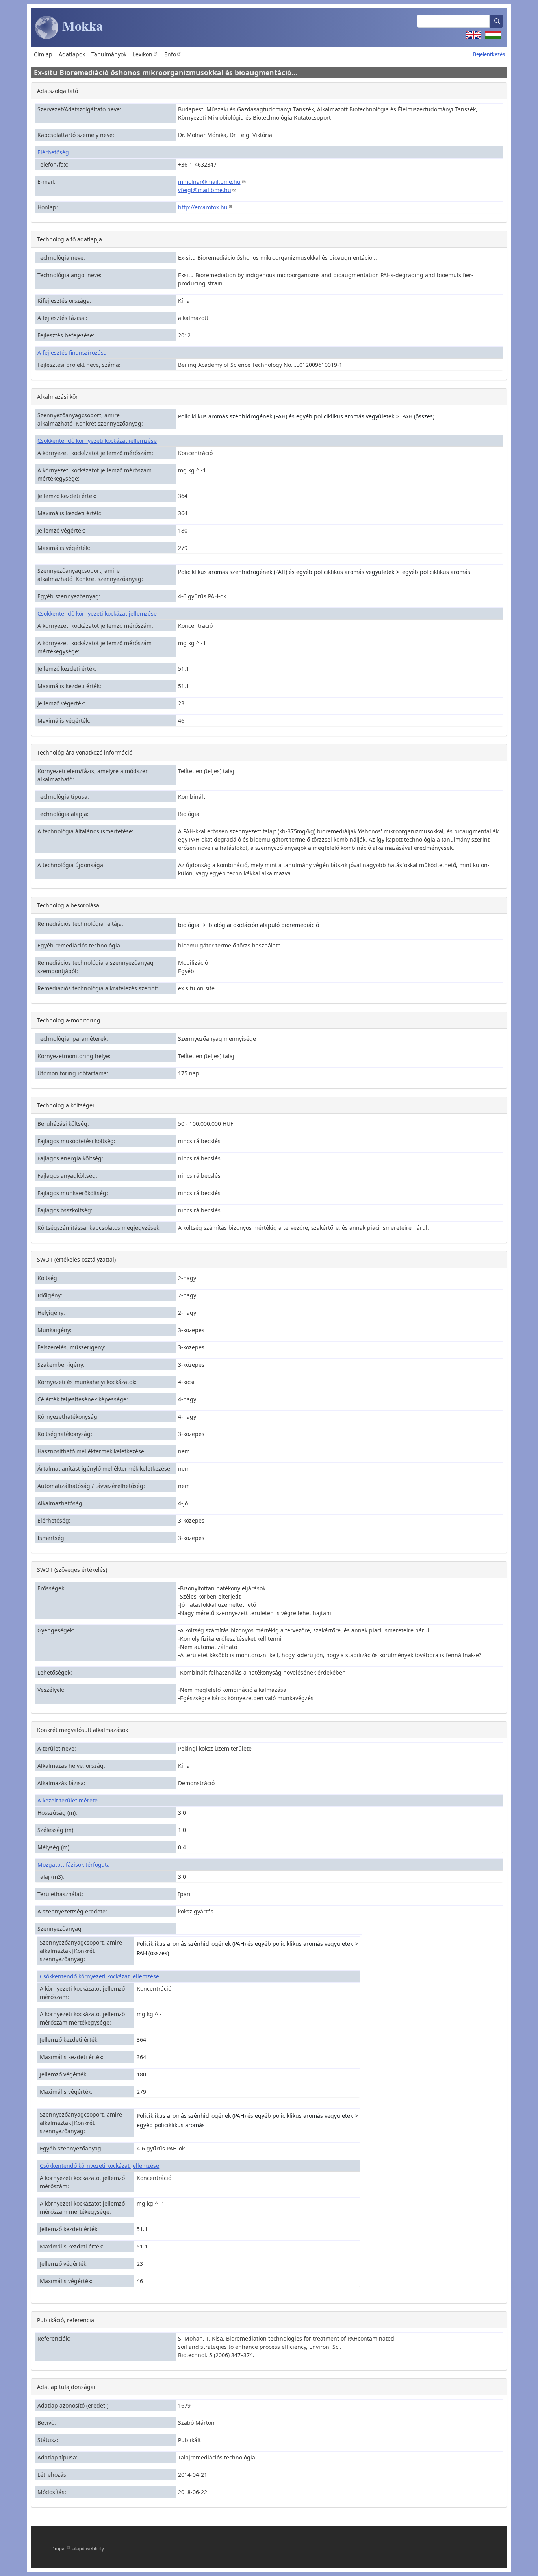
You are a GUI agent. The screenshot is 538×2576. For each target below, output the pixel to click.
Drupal (58, 2548)
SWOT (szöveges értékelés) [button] (72, 1570)
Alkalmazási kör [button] (58, 397)
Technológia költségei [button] (66, 1105)
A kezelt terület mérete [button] (68, 1800)
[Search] (496, 21)
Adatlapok (72, 54)
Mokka (81, 26)
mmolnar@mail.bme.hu (209, 182)
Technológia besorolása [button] (68, 905)
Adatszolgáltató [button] (58, 91)
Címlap (43, 54)
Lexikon (143, 54)
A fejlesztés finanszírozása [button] (72, 353)
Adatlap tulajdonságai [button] (66, 2387)
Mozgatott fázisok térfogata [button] (74, 1864)
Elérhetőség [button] (53, 152)
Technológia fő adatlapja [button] (70, 239)
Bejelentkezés (489, 54)
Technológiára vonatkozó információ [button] (85, 752)
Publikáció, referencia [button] (66, 2320)
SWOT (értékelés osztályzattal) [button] (76, 1259)
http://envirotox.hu (203, 207)
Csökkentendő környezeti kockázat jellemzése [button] (97, 441)
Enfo (170, 54)
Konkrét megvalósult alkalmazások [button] (83, 1730)
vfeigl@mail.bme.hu (205, 190)
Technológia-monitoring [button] (69, 1020)
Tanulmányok (109, 54)
